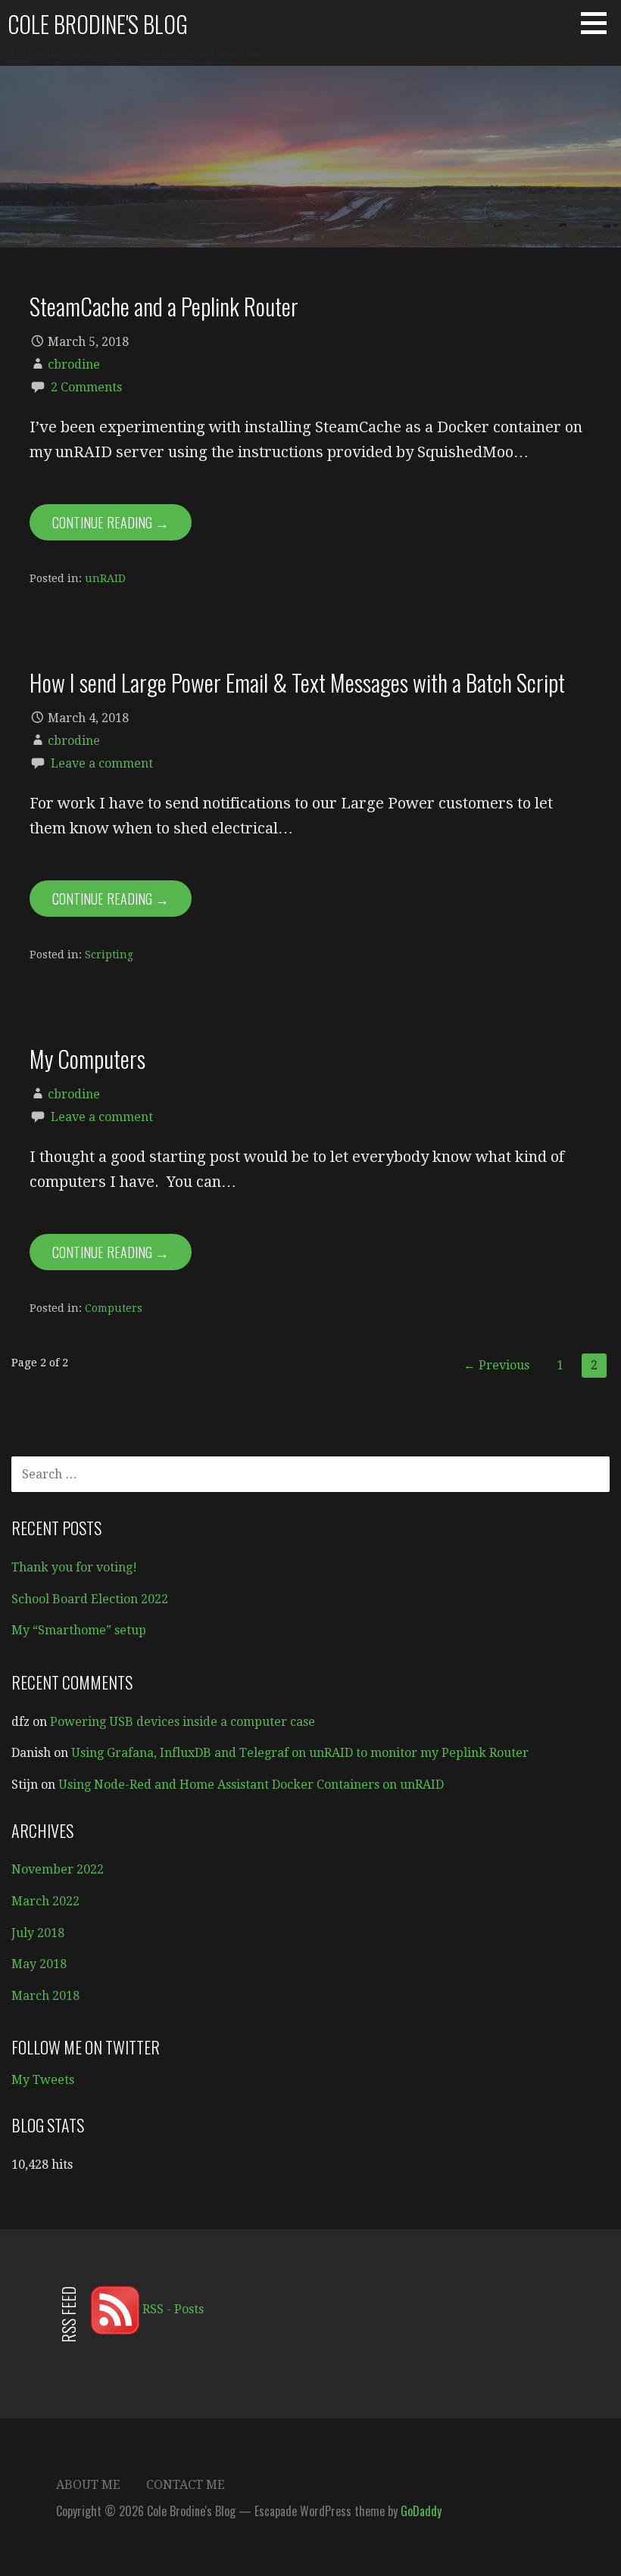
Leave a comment (102, 763)
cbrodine (74, 364)
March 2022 (45, 1901)
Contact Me (186, 2485)
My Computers (87, 1058)
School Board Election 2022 (90, 1599)
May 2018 (39, 1964)
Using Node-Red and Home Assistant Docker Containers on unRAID (251, 1785)
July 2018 (38, 1933)
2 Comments (86, 387)
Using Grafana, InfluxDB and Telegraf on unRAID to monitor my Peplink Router (300, 1753)
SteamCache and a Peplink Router (164, 306)
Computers (114, 1308)
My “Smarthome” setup (79, 1630)
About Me (88, 2485)
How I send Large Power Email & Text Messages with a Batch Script (297, 682)
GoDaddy (421, 2511)
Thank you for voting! (74, 1567)
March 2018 (45, 1996)
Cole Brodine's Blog (98, 24)
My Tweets (43, 2080)
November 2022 (58, 1869)
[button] (599, 23)
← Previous (496, 1365)
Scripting (109, 955)
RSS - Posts (172, 2309)
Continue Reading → (111, 522)
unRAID (105, 578)
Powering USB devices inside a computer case (183, 1722)
